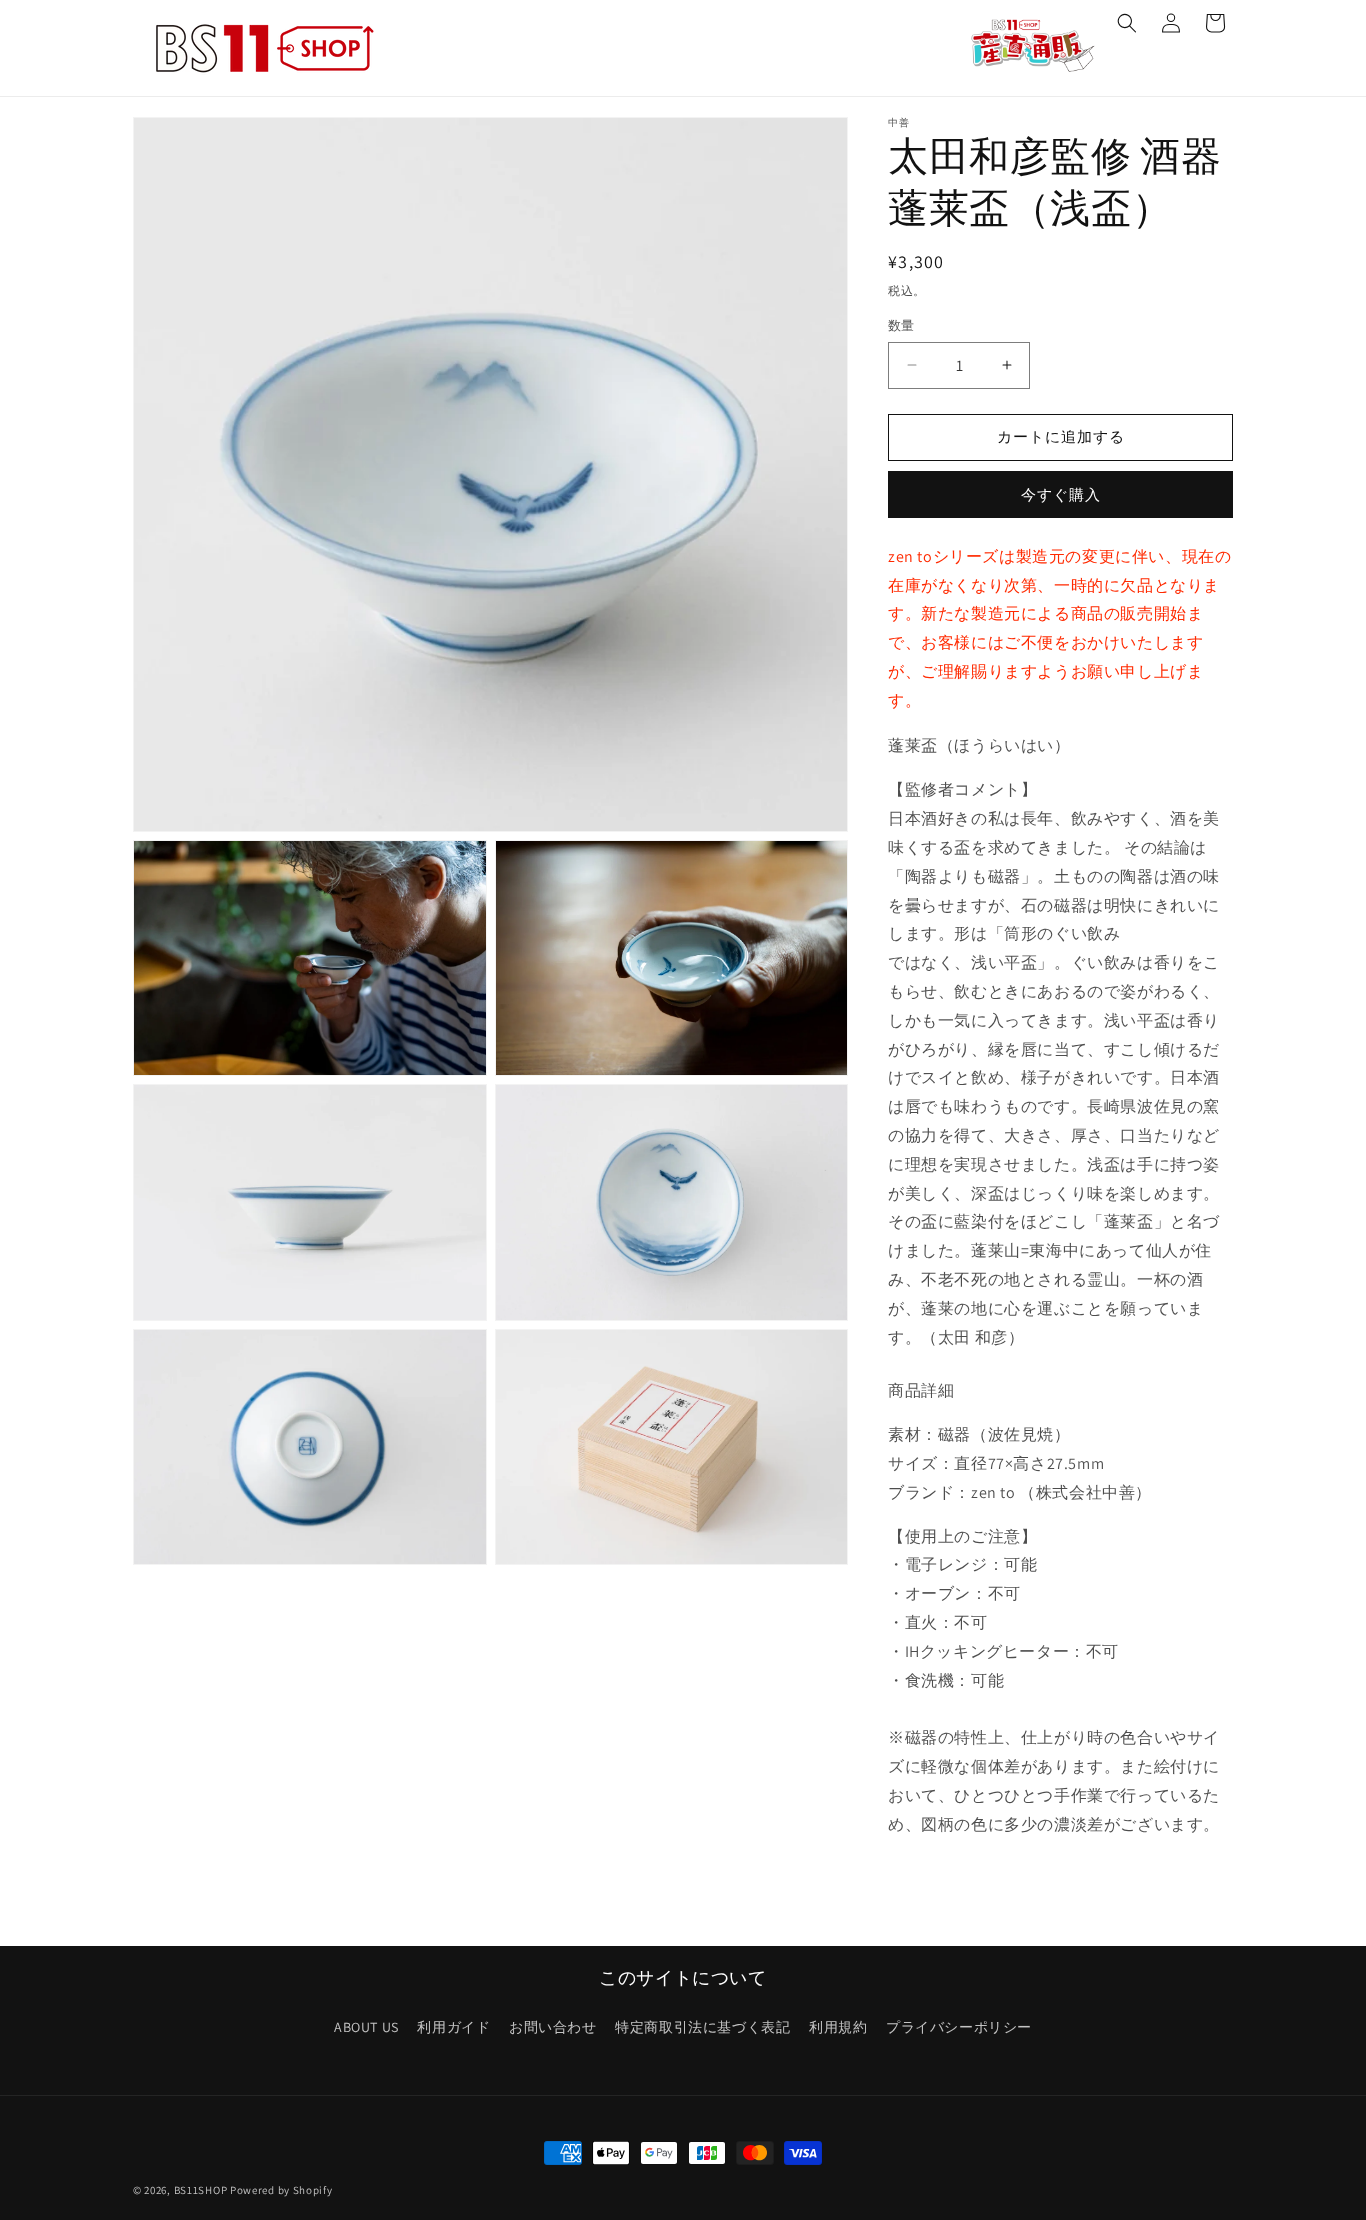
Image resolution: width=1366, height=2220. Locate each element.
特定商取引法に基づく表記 (702, 2027)
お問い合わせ (553, 2027)
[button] (1127, 23)
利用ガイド (453, 2027)
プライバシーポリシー (959, 2027)
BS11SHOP (201, 2190)
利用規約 (838, 2027)
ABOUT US (366, 2027)
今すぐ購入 (1061, 494)
